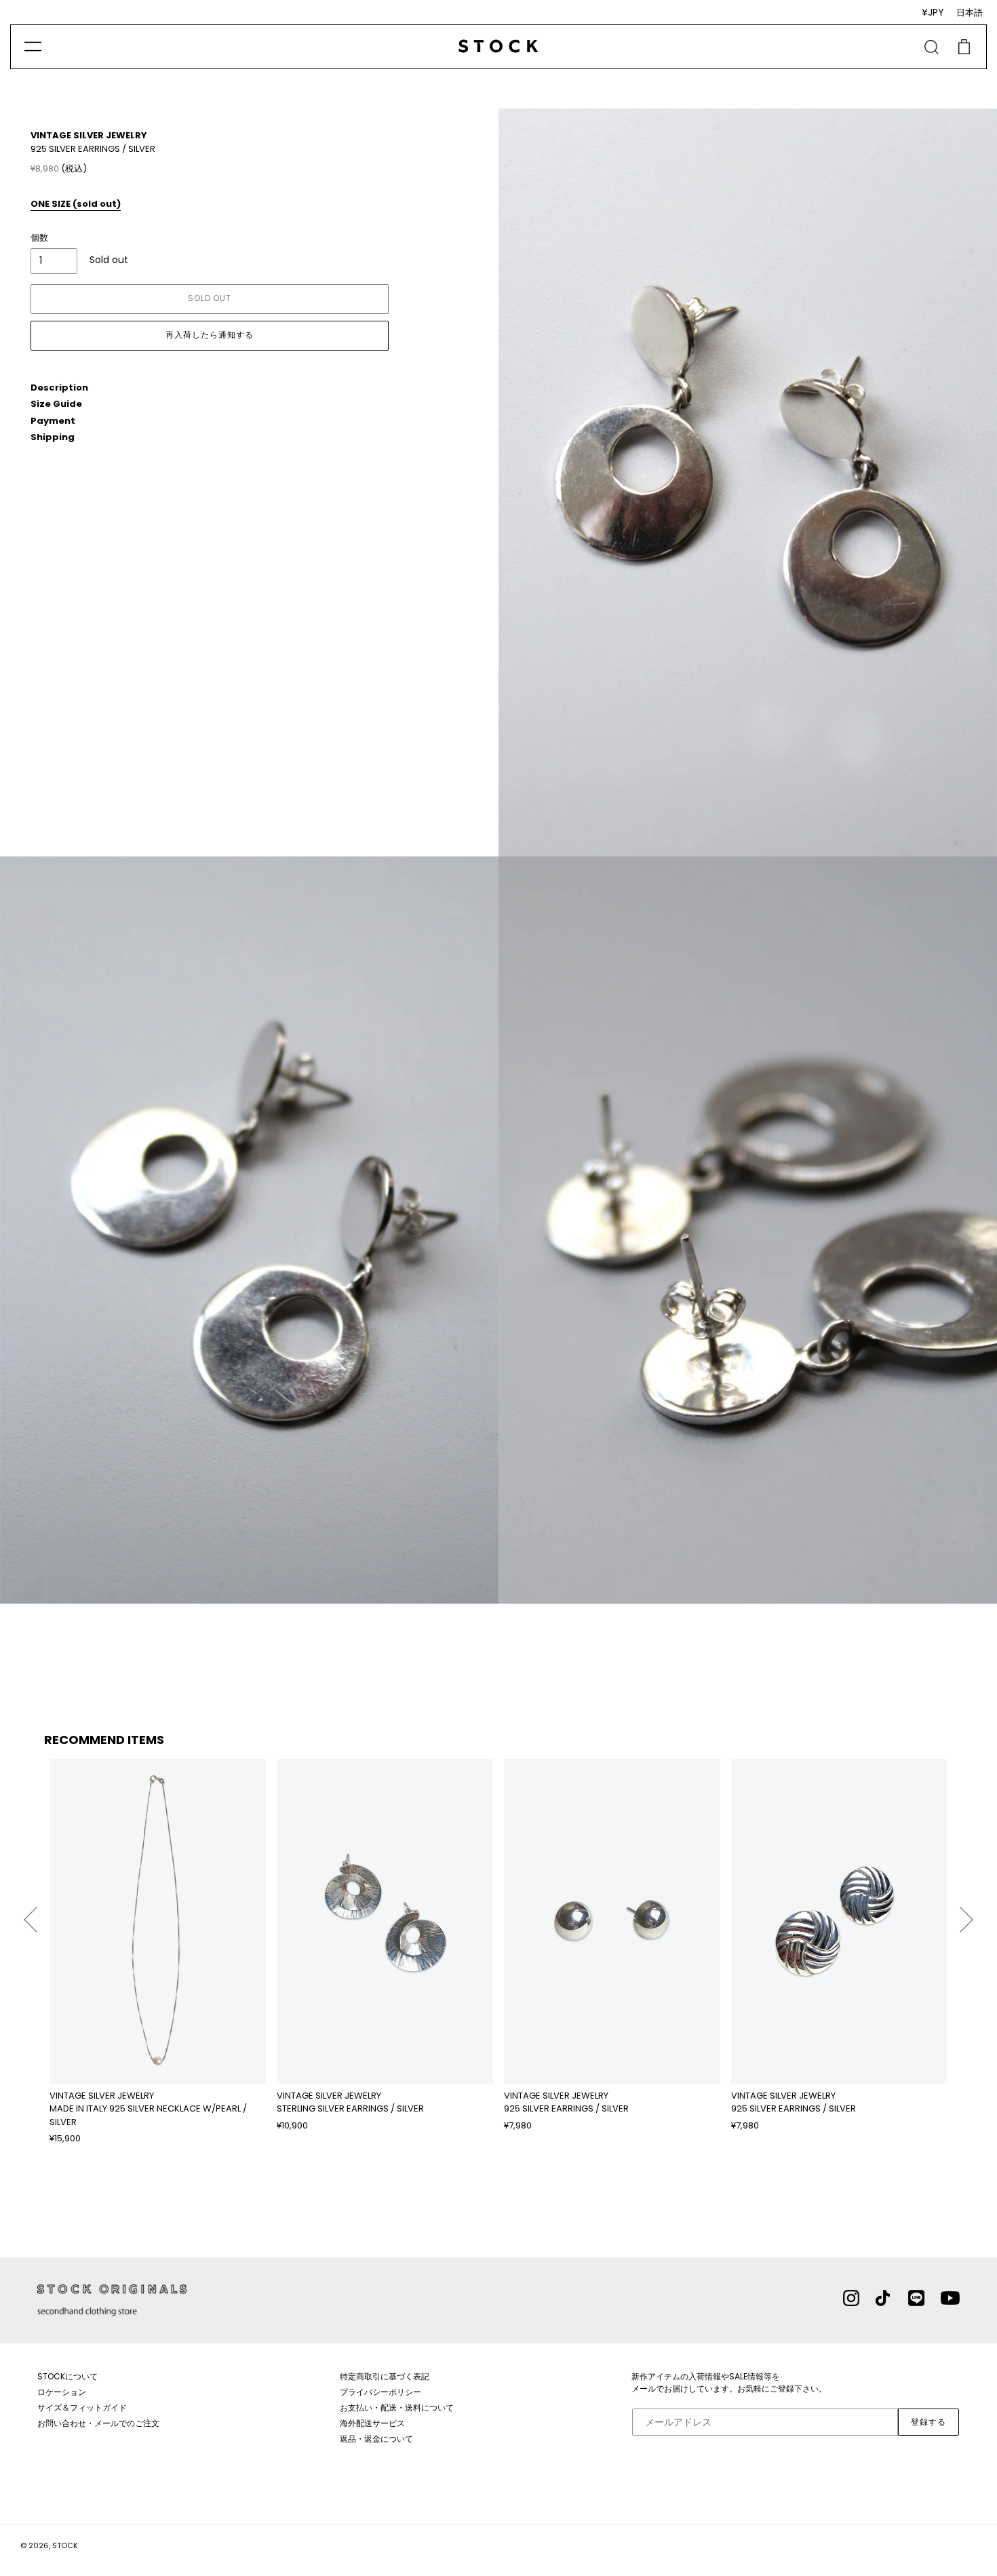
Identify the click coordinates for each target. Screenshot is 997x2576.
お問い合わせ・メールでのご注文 (98, 2423)
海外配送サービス (372, 2423)
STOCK (65, 2545)
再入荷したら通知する (210, 335)
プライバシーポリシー (380, 2392)
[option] (158, 1952)
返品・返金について (376, 2439)
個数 (39, 238)
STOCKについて (67, 2376)
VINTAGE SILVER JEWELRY (89, 135)
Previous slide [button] (31, 1914)
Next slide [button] (966, 1914)
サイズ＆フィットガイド (82, 2407)
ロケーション (62, 2392)
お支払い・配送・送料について (397, 2407)
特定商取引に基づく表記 (385, 2376)
